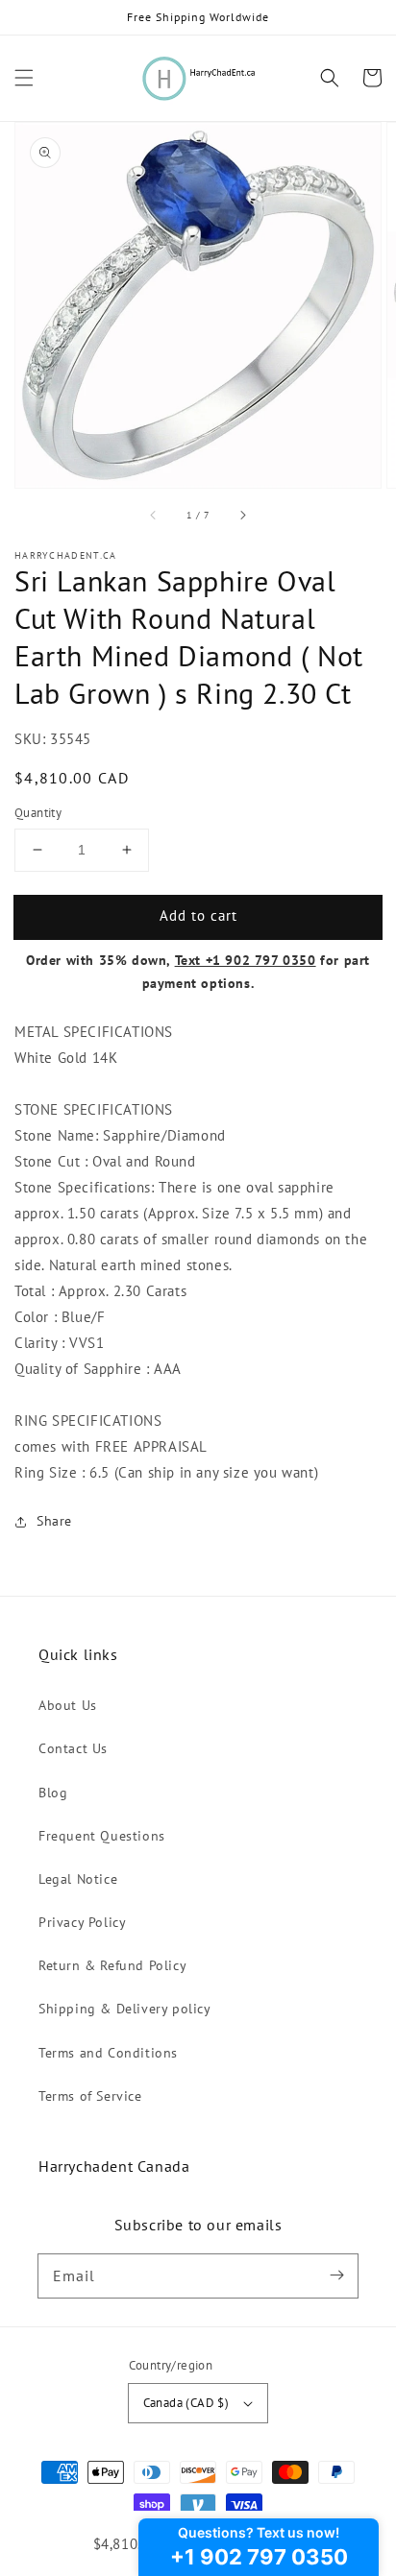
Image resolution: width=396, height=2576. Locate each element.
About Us (68, 1705)
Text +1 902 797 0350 (246, 960)
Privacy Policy (82, 1922)
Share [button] (54, 1521)
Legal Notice (78, 1879)
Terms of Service (90, 2096)
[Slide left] (154, 515)
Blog (53, 1793)
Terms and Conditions (108, 2053)
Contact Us (73, 1748)
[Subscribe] (336, 2275)
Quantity (38, 813)
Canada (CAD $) (186, 2403)
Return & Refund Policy (112, 1965)
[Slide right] (242, 515)
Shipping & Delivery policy (125, 2009)
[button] (24, 78)
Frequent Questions (102, 1836)
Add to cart (198, 915)
